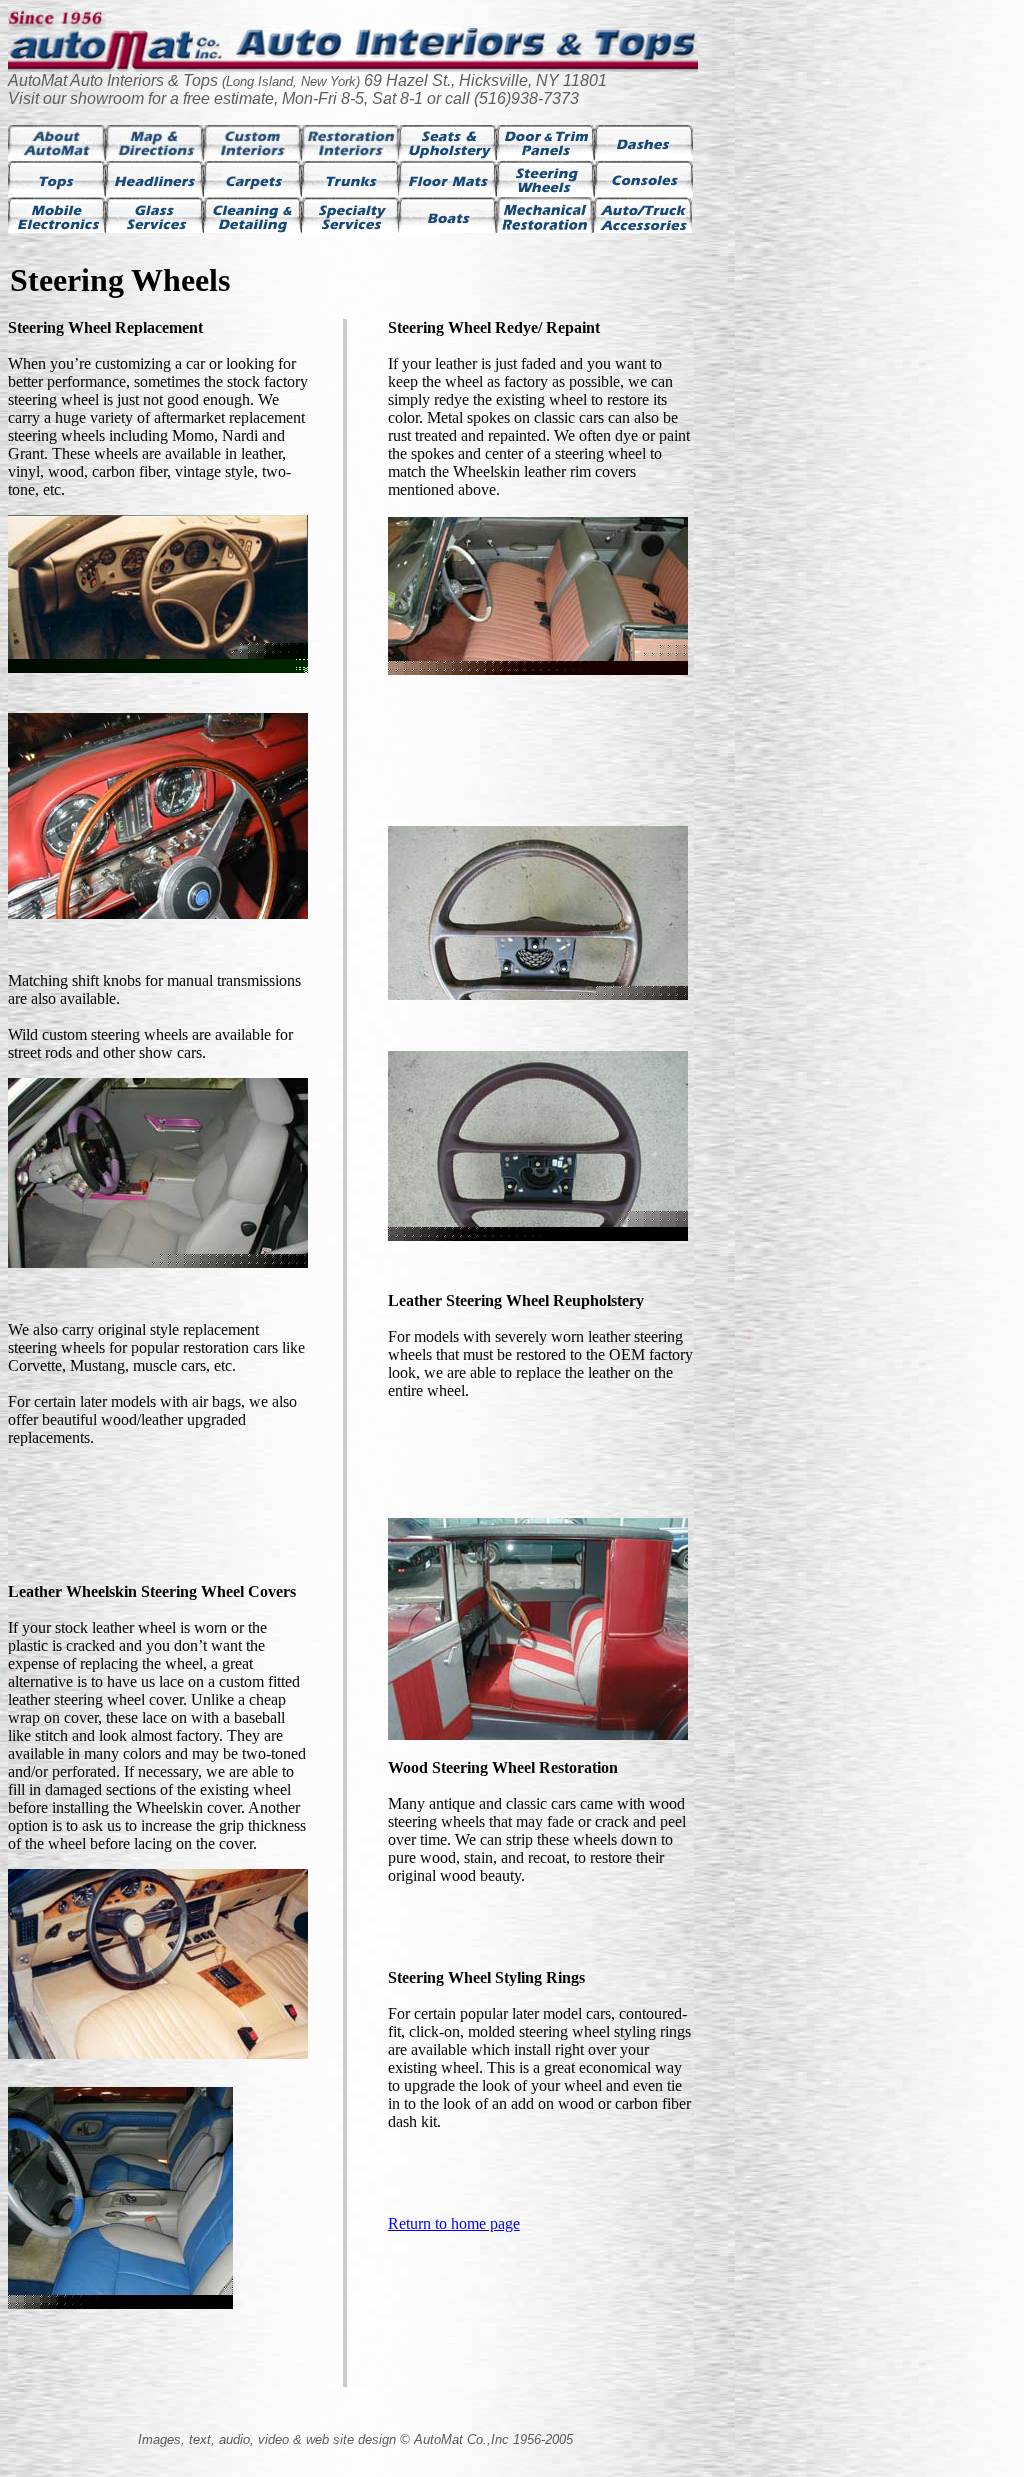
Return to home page (454, 2223)
